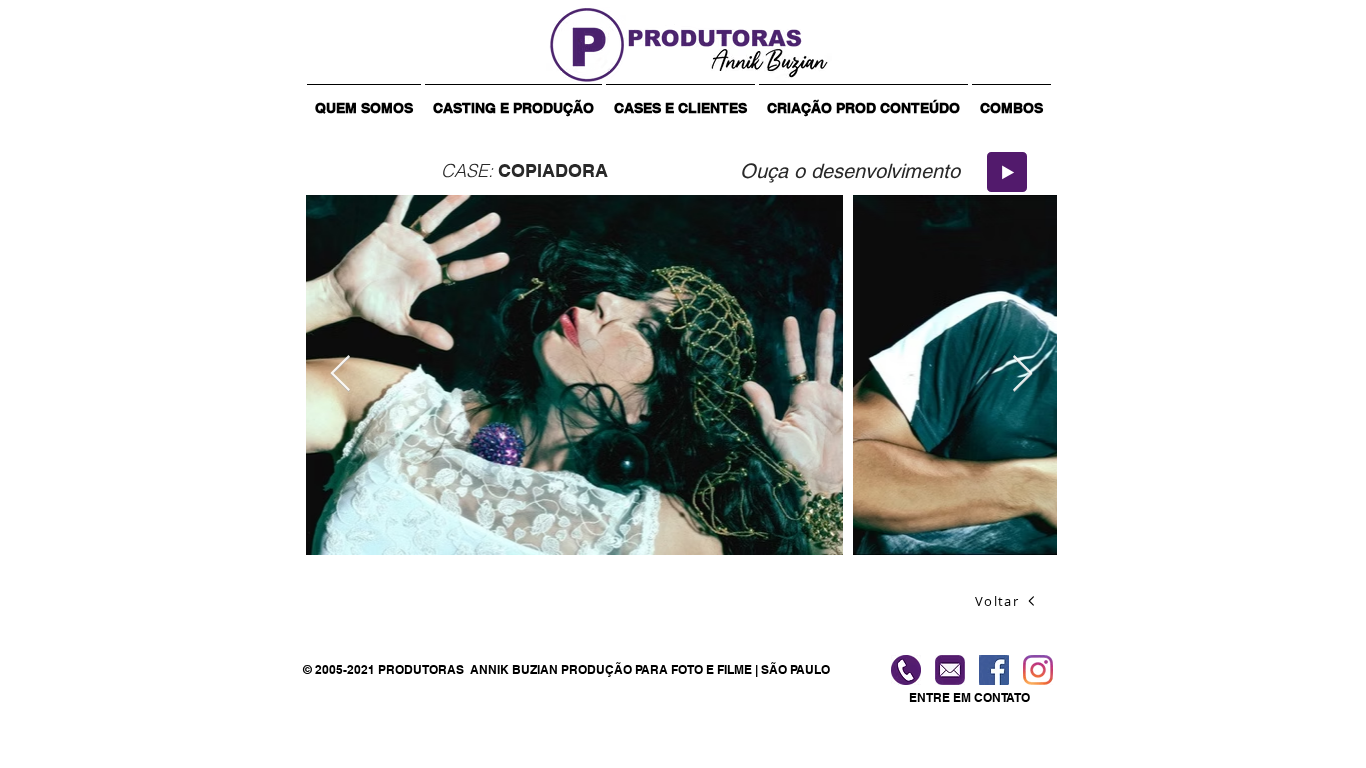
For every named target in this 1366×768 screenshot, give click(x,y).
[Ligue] (906, 670)
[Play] (1007, 172)
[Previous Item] (340, 374)
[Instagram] (1038, 670)
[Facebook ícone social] (994, 670)
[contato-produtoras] (950, 670)
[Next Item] (1022, 374)
